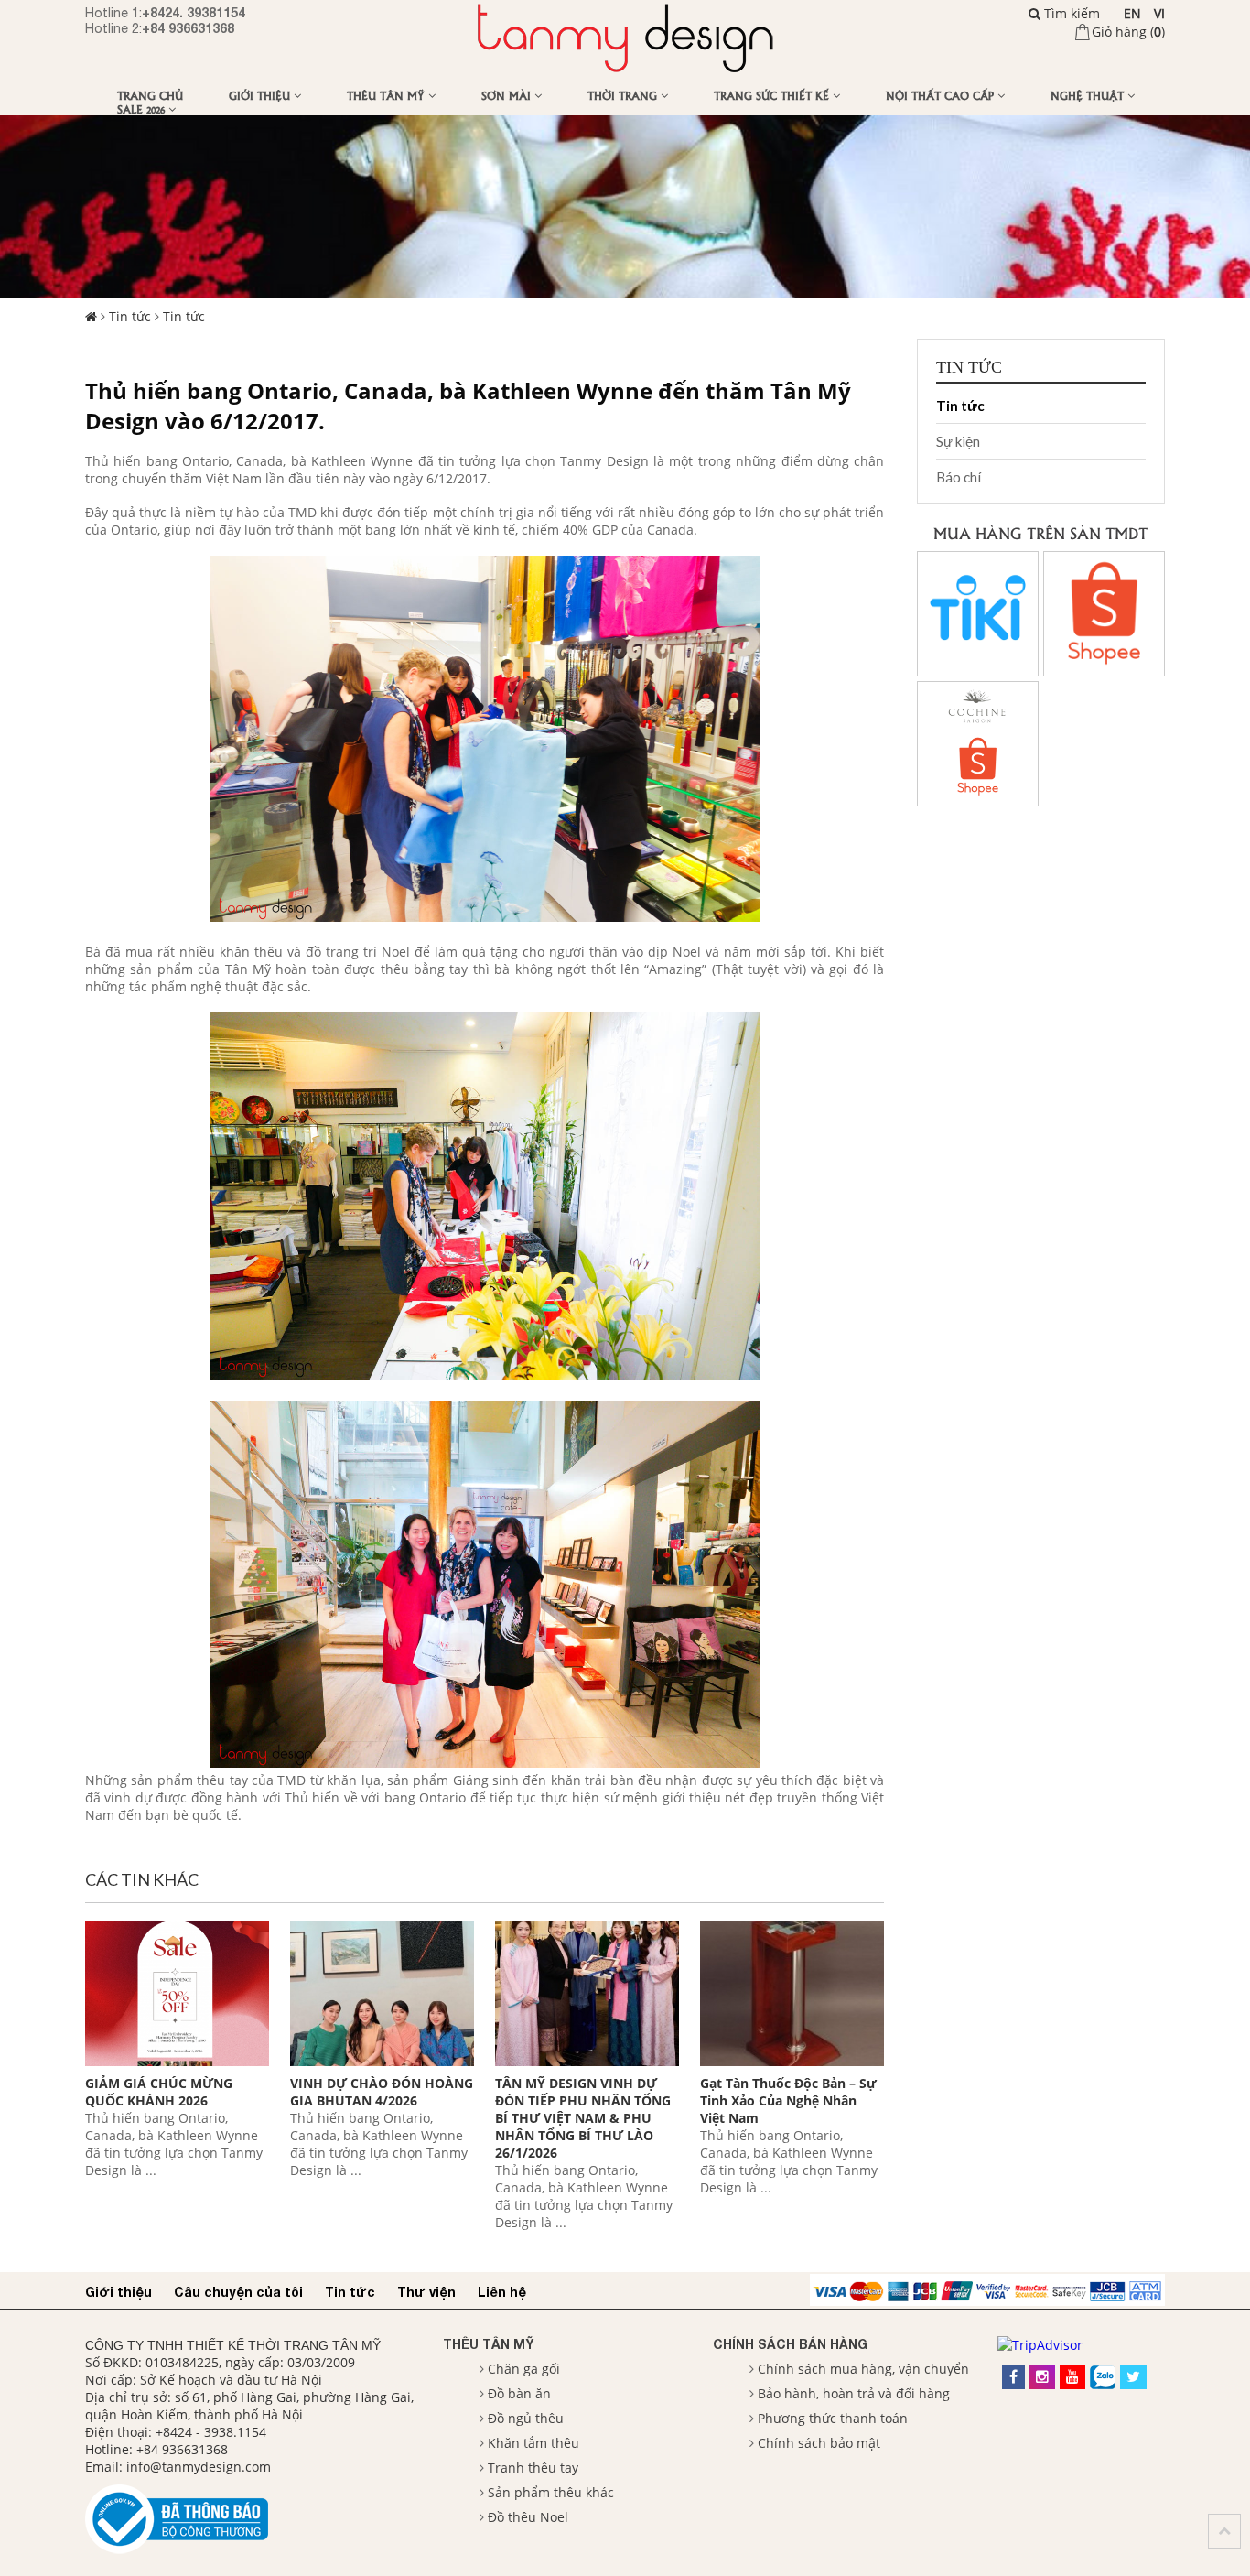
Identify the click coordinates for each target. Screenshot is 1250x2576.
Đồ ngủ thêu (526, 2418)
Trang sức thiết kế (773, 95)
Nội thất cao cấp (942, 95)
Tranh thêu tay (533, 2468)
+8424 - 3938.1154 (211, 2432)
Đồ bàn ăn (519, 2393)
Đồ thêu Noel (528, 2517)
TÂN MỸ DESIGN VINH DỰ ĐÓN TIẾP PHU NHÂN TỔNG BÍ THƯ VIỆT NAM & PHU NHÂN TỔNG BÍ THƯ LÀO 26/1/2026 (583, 2118)
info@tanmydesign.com (199, 2467)
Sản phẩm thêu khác (551, 2492)
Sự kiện (958, 441)
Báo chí (959, 477)
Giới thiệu (261, 95)
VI (1159, 13)
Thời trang (624, 95)
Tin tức (130, 316)
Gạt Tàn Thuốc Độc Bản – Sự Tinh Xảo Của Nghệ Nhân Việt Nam (788, 2100)
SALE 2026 (143, 108)
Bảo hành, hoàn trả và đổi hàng (854, 2393)
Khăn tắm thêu (533, 2443)
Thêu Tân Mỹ (388, 95)
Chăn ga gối (524, 2369)
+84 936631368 (188, 28)
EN (1132, 13)
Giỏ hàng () (1128, 32)
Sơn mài (508, 95)
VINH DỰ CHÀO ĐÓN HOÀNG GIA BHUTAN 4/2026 (382, 2092)
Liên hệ (502, 2292)
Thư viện (426, 2292)
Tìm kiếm (1070, 13)
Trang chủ (150, 95)
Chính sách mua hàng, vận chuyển (863, 2369)
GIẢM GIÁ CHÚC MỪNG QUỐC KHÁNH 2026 (159, 2092)
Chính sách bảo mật (819, 2443)
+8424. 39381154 (194, 12)
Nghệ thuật (1089, 95)
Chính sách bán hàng (790, 2344)
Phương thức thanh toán (833, 2418)
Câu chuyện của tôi (238, 2292)
